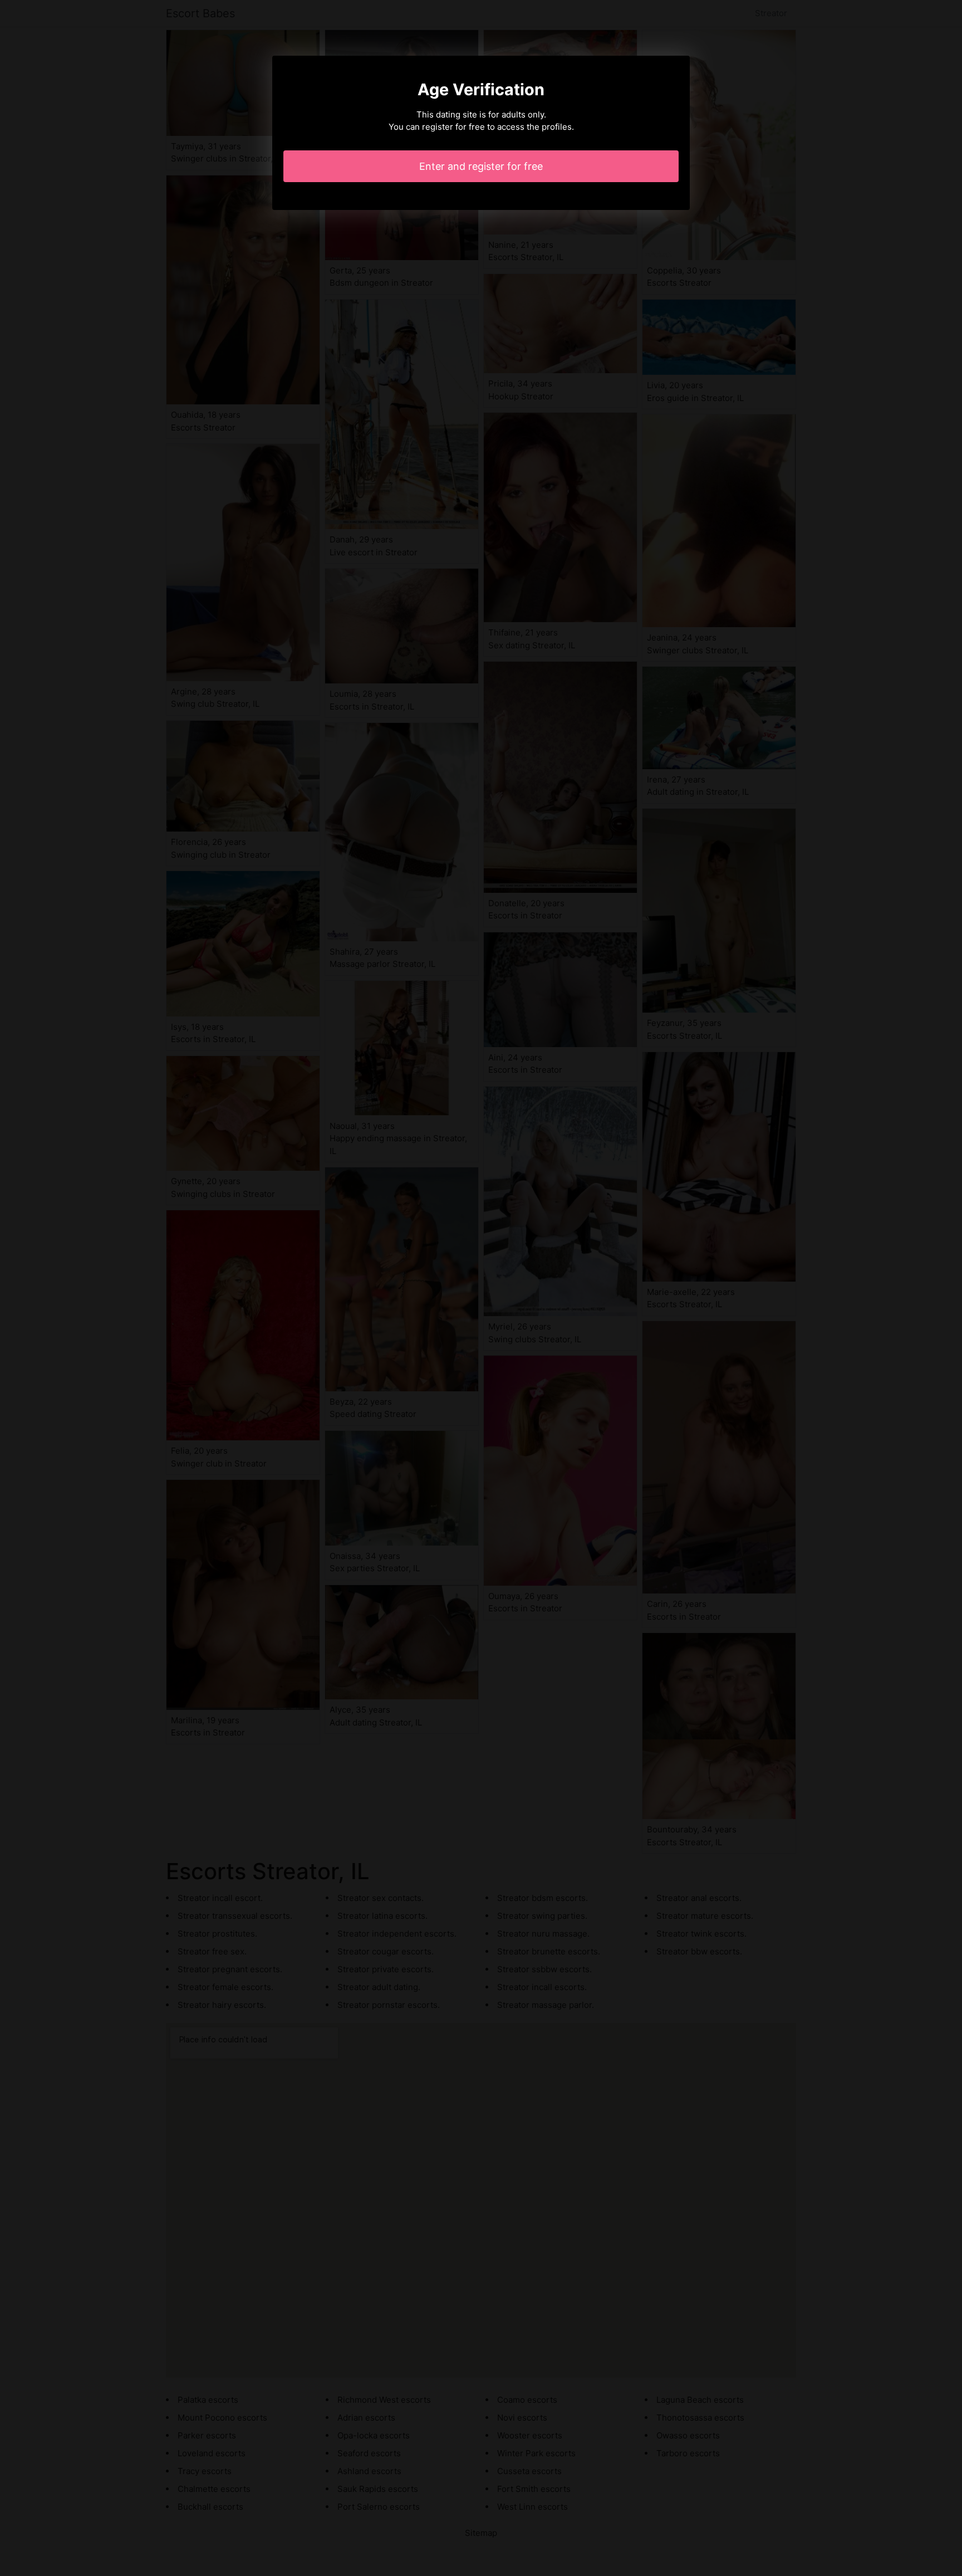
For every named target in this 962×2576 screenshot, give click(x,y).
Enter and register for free (481, 166)
